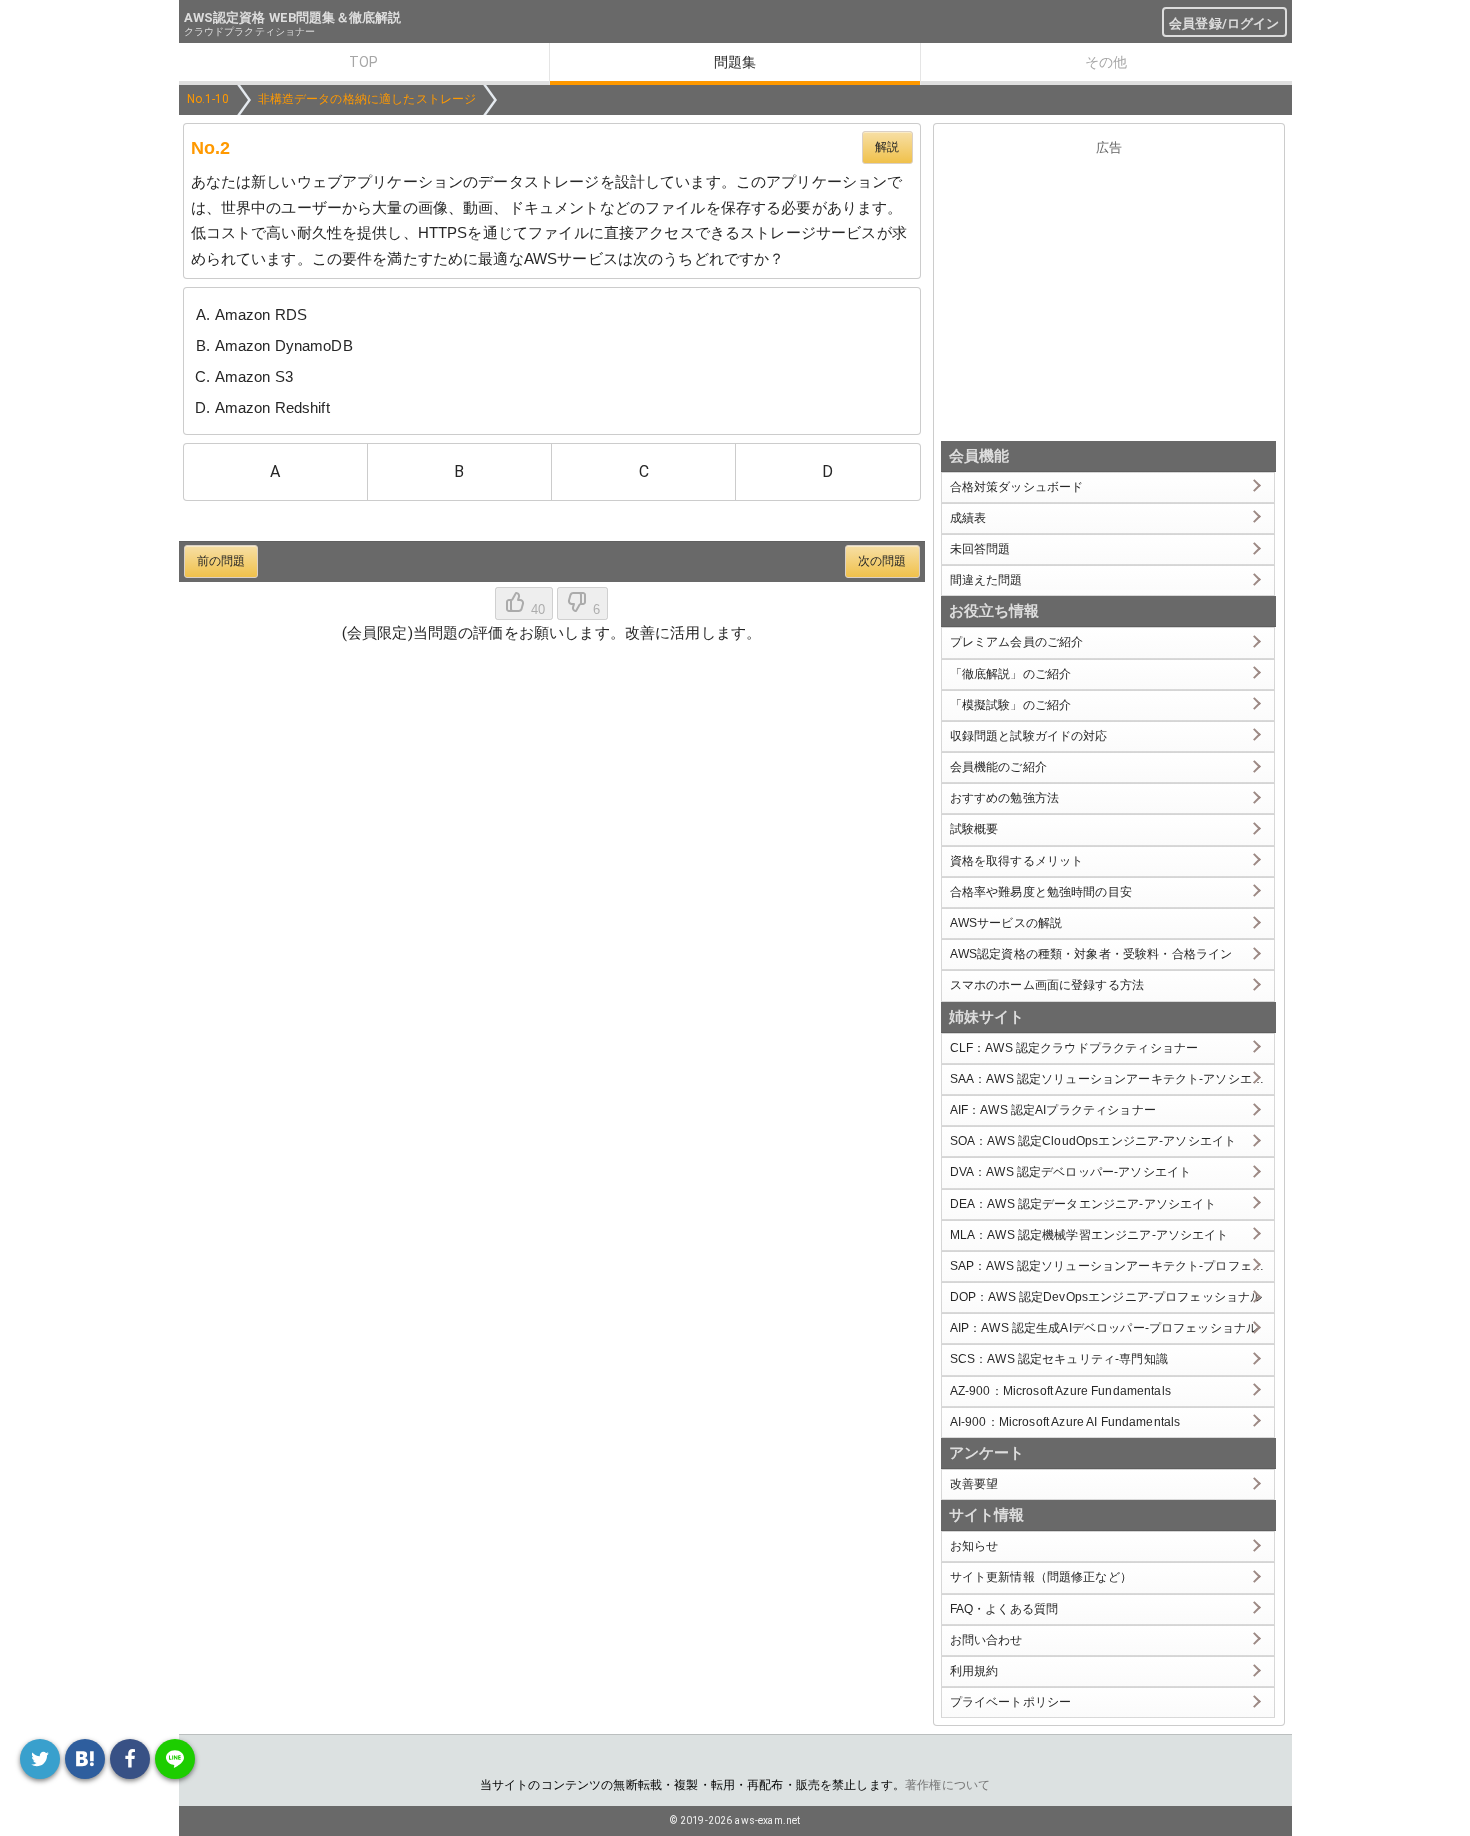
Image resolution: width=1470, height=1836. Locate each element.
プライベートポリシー (1011, 1702)
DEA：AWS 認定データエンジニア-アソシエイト (1083, 1204)
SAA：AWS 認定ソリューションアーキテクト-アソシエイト (1112, 1079)
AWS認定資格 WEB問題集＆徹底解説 (293, 17)
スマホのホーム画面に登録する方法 (1047, 985)
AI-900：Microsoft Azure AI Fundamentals (1065, 1422)
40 (536, 609)
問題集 (735, 62)
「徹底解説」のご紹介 (1011, 674)
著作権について (947, 1785)
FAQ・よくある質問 (1004, 1609)
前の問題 (221, 561)
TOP (363, 62)
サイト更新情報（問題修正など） (1041, 1577)
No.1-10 (208, 99)
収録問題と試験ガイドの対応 (1029, 736)
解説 (887, 147)
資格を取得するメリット (1017, 861)
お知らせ (974, 1546)
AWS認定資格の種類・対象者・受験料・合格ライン (1091, 954)
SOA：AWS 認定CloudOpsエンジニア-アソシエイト (1093, 1141)
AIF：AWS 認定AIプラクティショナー (1053, 1110)
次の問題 (882, 561)
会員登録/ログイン (1224, 23)
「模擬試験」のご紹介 (1011, 705)
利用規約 (974, 1671)
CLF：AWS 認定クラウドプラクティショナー (1074, 1048)
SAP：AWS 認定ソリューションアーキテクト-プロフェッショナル (1112, 1266)
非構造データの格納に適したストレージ (367, 99)
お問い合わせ (986, 1640)
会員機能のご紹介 (998, 767)
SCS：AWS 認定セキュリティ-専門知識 (1059, 1359)
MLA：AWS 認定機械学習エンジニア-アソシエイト (1089, 1235)
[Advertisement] (1109, 294)
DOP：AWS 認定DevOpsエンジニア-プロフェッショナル (1106, 1297)
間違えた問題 (986, 580)
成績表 (968, 518)
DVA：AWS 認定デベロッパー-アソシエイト (1070, 1172)
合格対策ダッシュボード (1017, 487)
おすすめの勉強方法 (1004, 798)
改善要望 (974, 1484)
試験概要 (974, 829)
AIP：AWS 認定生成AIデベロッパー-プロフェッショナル (1104, 1328)
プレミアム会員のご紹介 (1017, 642)
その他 (1106, 62)
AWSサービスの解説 (1006, 923)
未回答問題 (980, 549)
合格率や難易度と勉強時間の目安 (1041, 892)
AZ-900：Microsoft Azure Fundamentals (1060, 1391)
